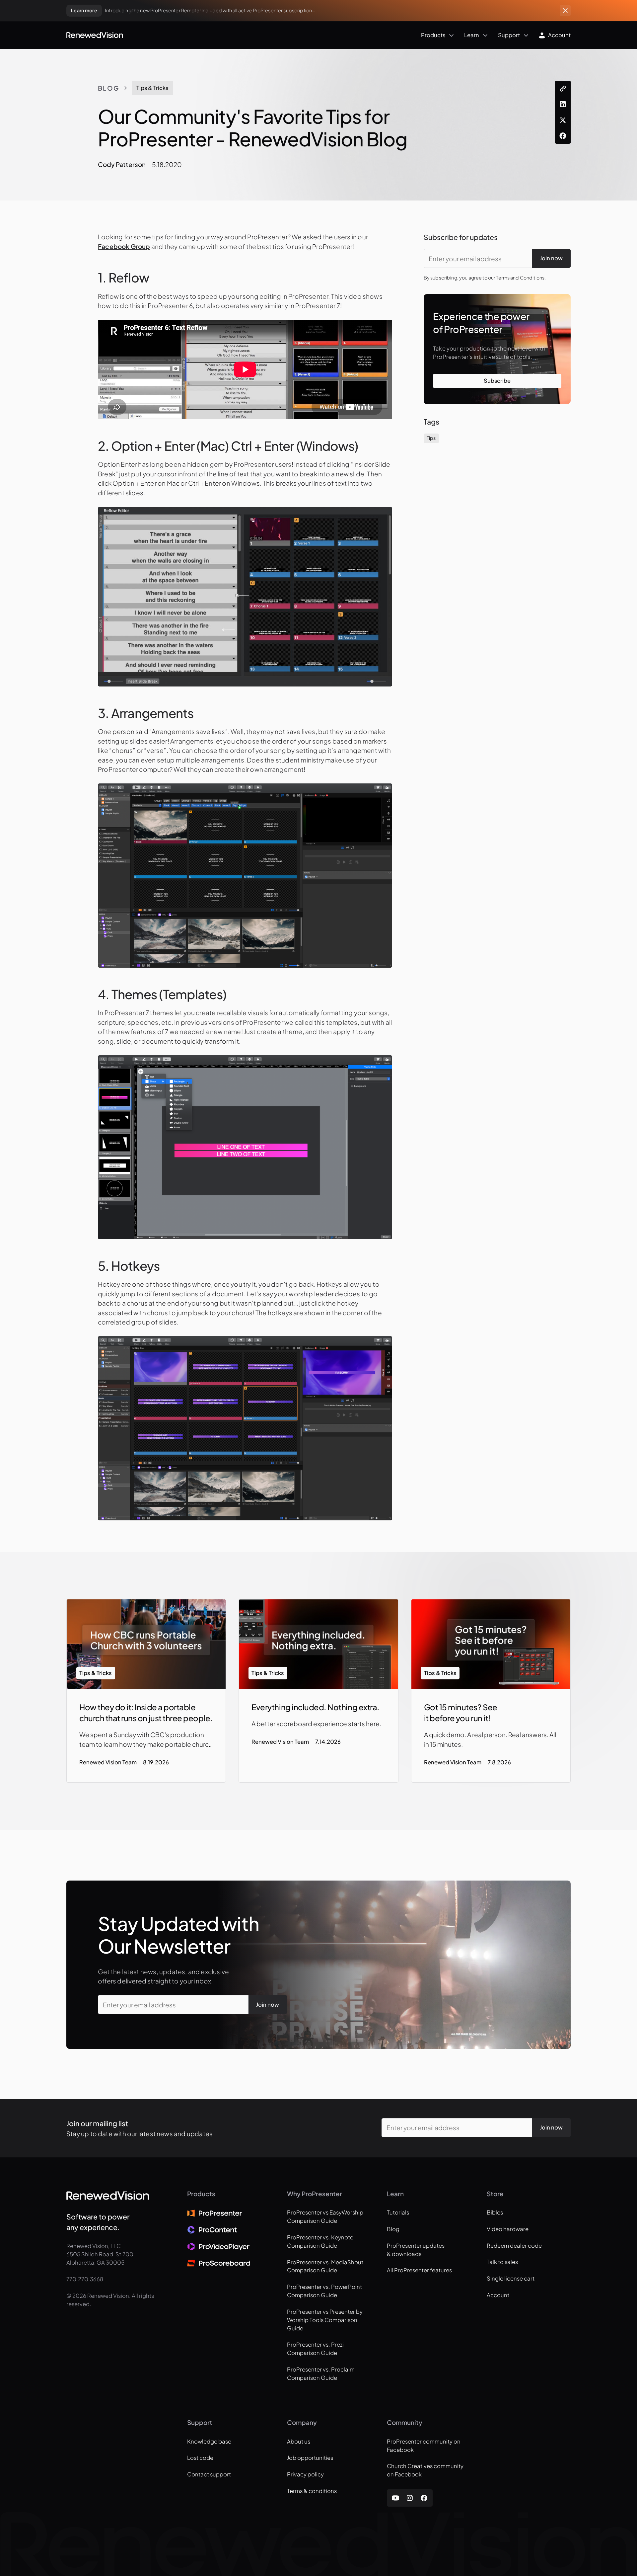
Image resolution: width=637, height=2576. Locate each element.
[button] (290, 35)
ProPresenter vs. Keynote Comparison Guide (320, 2241)
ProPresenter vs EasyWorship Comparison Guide (325, 2216)
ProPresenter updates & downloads (416, 2250)
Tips (431, 438)
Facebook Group (124, 246)
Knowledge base (209, 2441)
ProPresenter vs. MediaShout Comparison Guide (325, 2266)
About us (299, 2441)
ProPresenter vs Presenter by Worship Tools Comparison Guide (325, 2320)
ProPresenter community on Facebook (424, 2446)
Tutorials (398, 2212)
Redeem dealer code (514, 2246)
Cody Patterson (122, 164)
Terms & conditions (312, 2491)
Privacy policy (305, 2474)
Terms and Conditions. (521, 278)
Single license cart (511, 2278)
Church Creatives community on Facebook (425, 2470)
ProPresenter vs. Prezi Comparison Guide (315, 2349)
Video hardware (508, 2229)
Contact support (209, 2474)
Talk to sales (502, 2262)
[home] (95, 35)
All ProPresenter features (419, 2270)
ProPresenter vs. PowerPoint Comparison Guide (324, 2291)
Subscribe (497, 381)
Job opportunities (310, 2458)
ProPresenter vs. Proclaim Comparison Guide (321, 2374)
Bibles (495, 2212)
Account (498, 2295)
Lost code (200, 2458)
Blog (108, 88)
